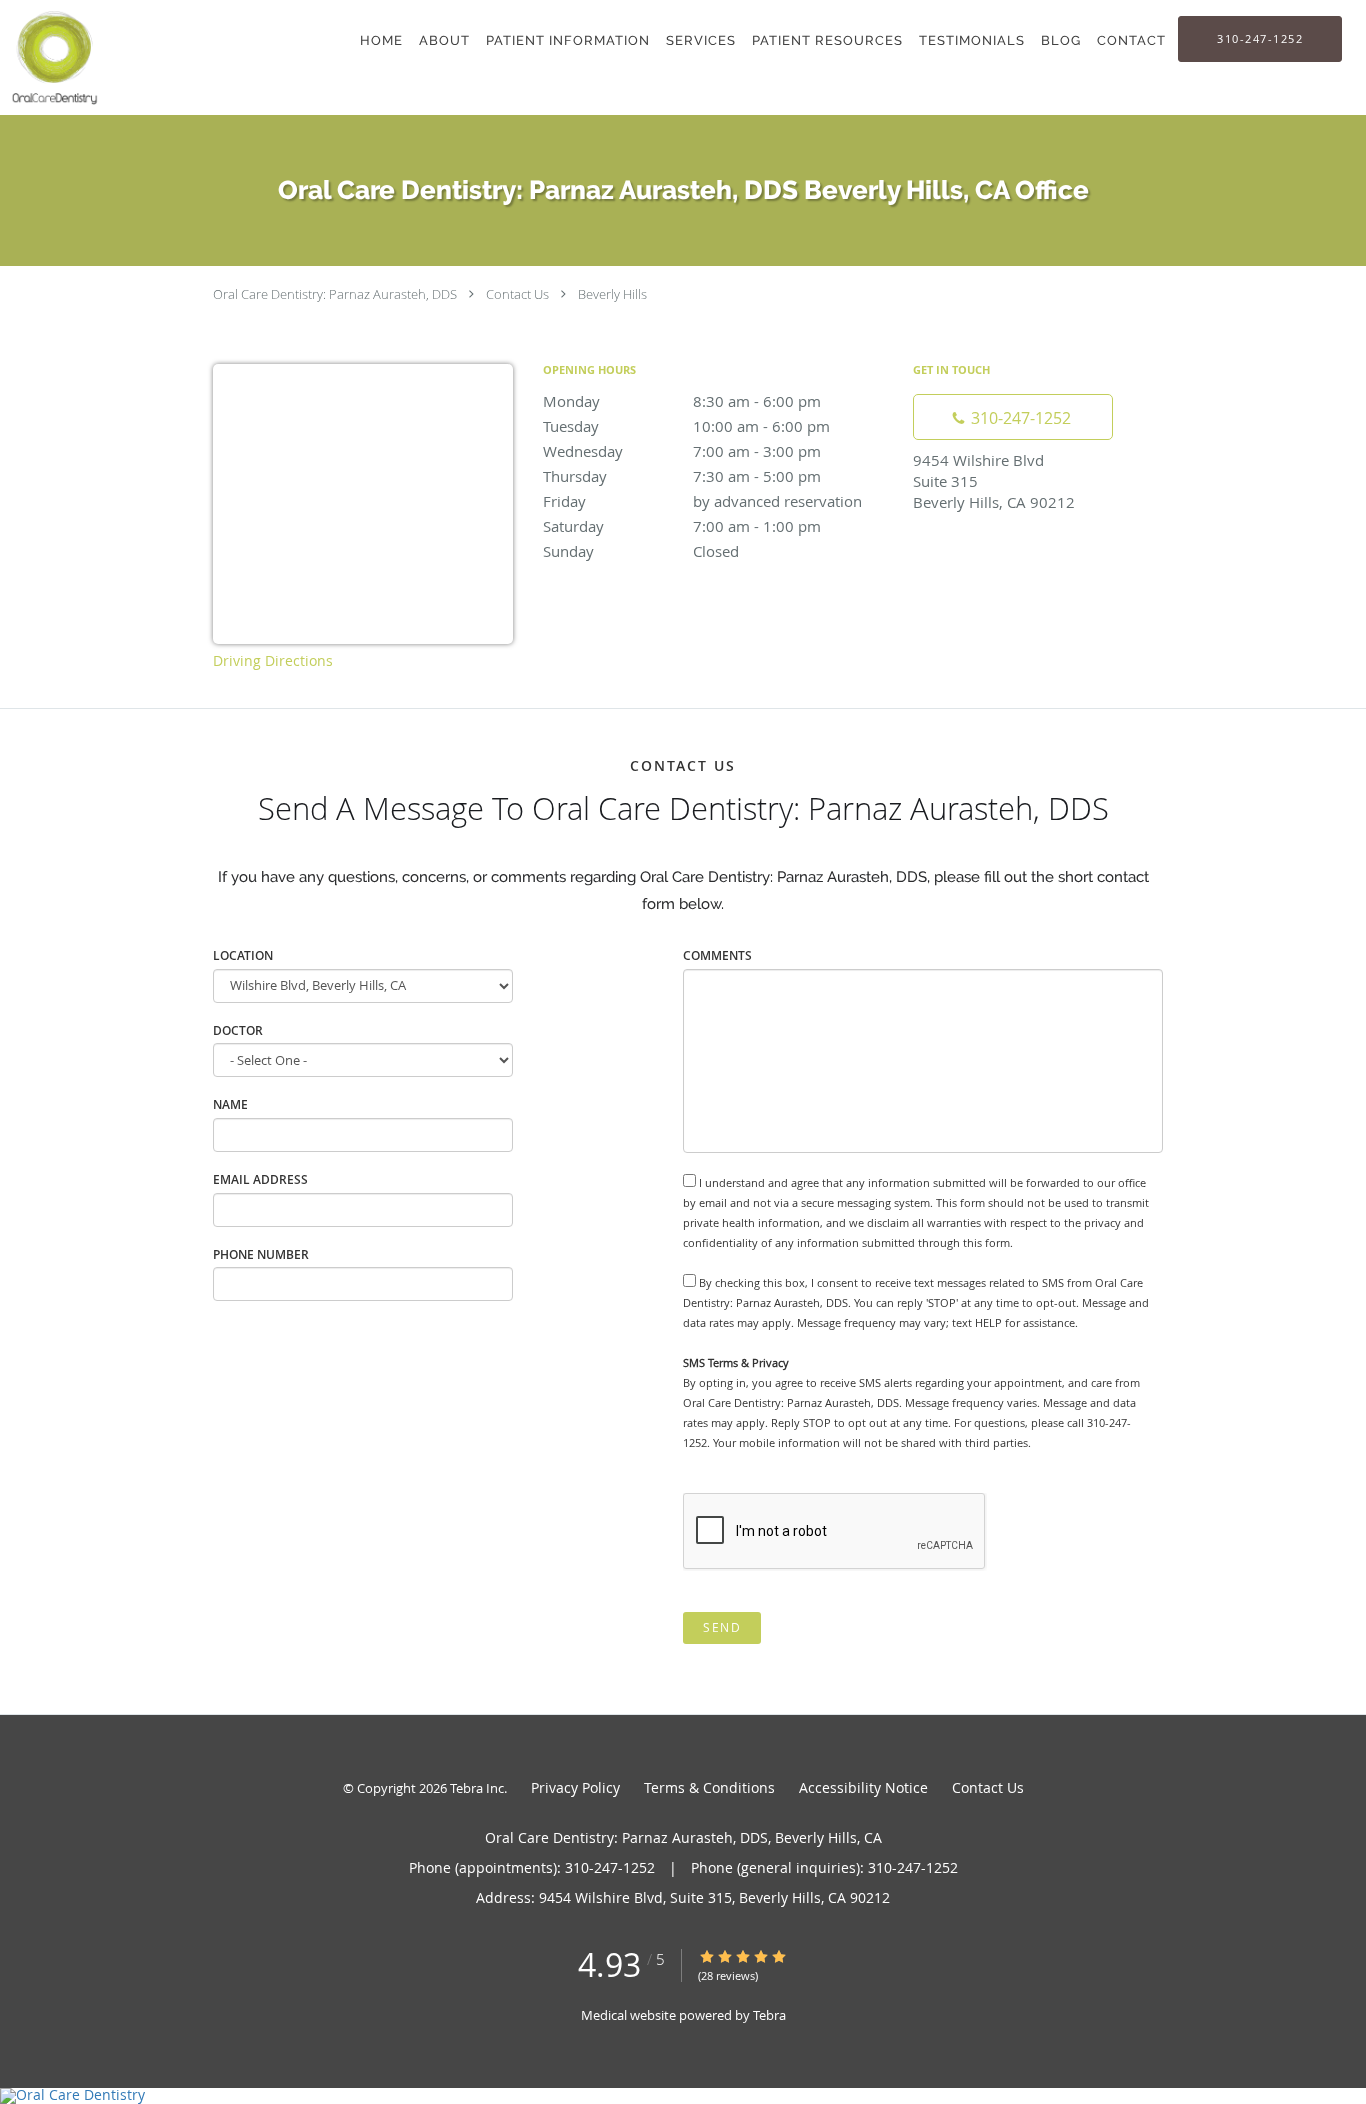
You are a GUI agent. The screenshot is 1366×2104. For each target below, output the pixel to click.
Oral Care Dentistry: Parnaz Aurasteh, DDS (335, 294)
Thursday (682, 476)
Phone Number (261, 1254)
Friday (702, 501)
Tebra (769, 2015)
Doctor (238, 1030)
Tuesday (686, 426)
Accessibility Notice (863, 1787)
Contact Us (517, 294)
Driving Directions (273, 660)
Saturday (682, 526)
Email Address (260, 1179)
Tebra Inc (477, 1788)
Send (722, 1627)
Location (243, 955)
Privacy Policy (575, 1787)
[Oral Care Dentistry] (683, 2096)
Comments (717, 955)
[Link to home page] (51, 57)
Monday (682, 401)
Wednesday (682, 451)
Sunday (641, 551)
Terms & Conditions (709, 1787)
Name (230, 1104)
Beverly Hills (612, 294)
